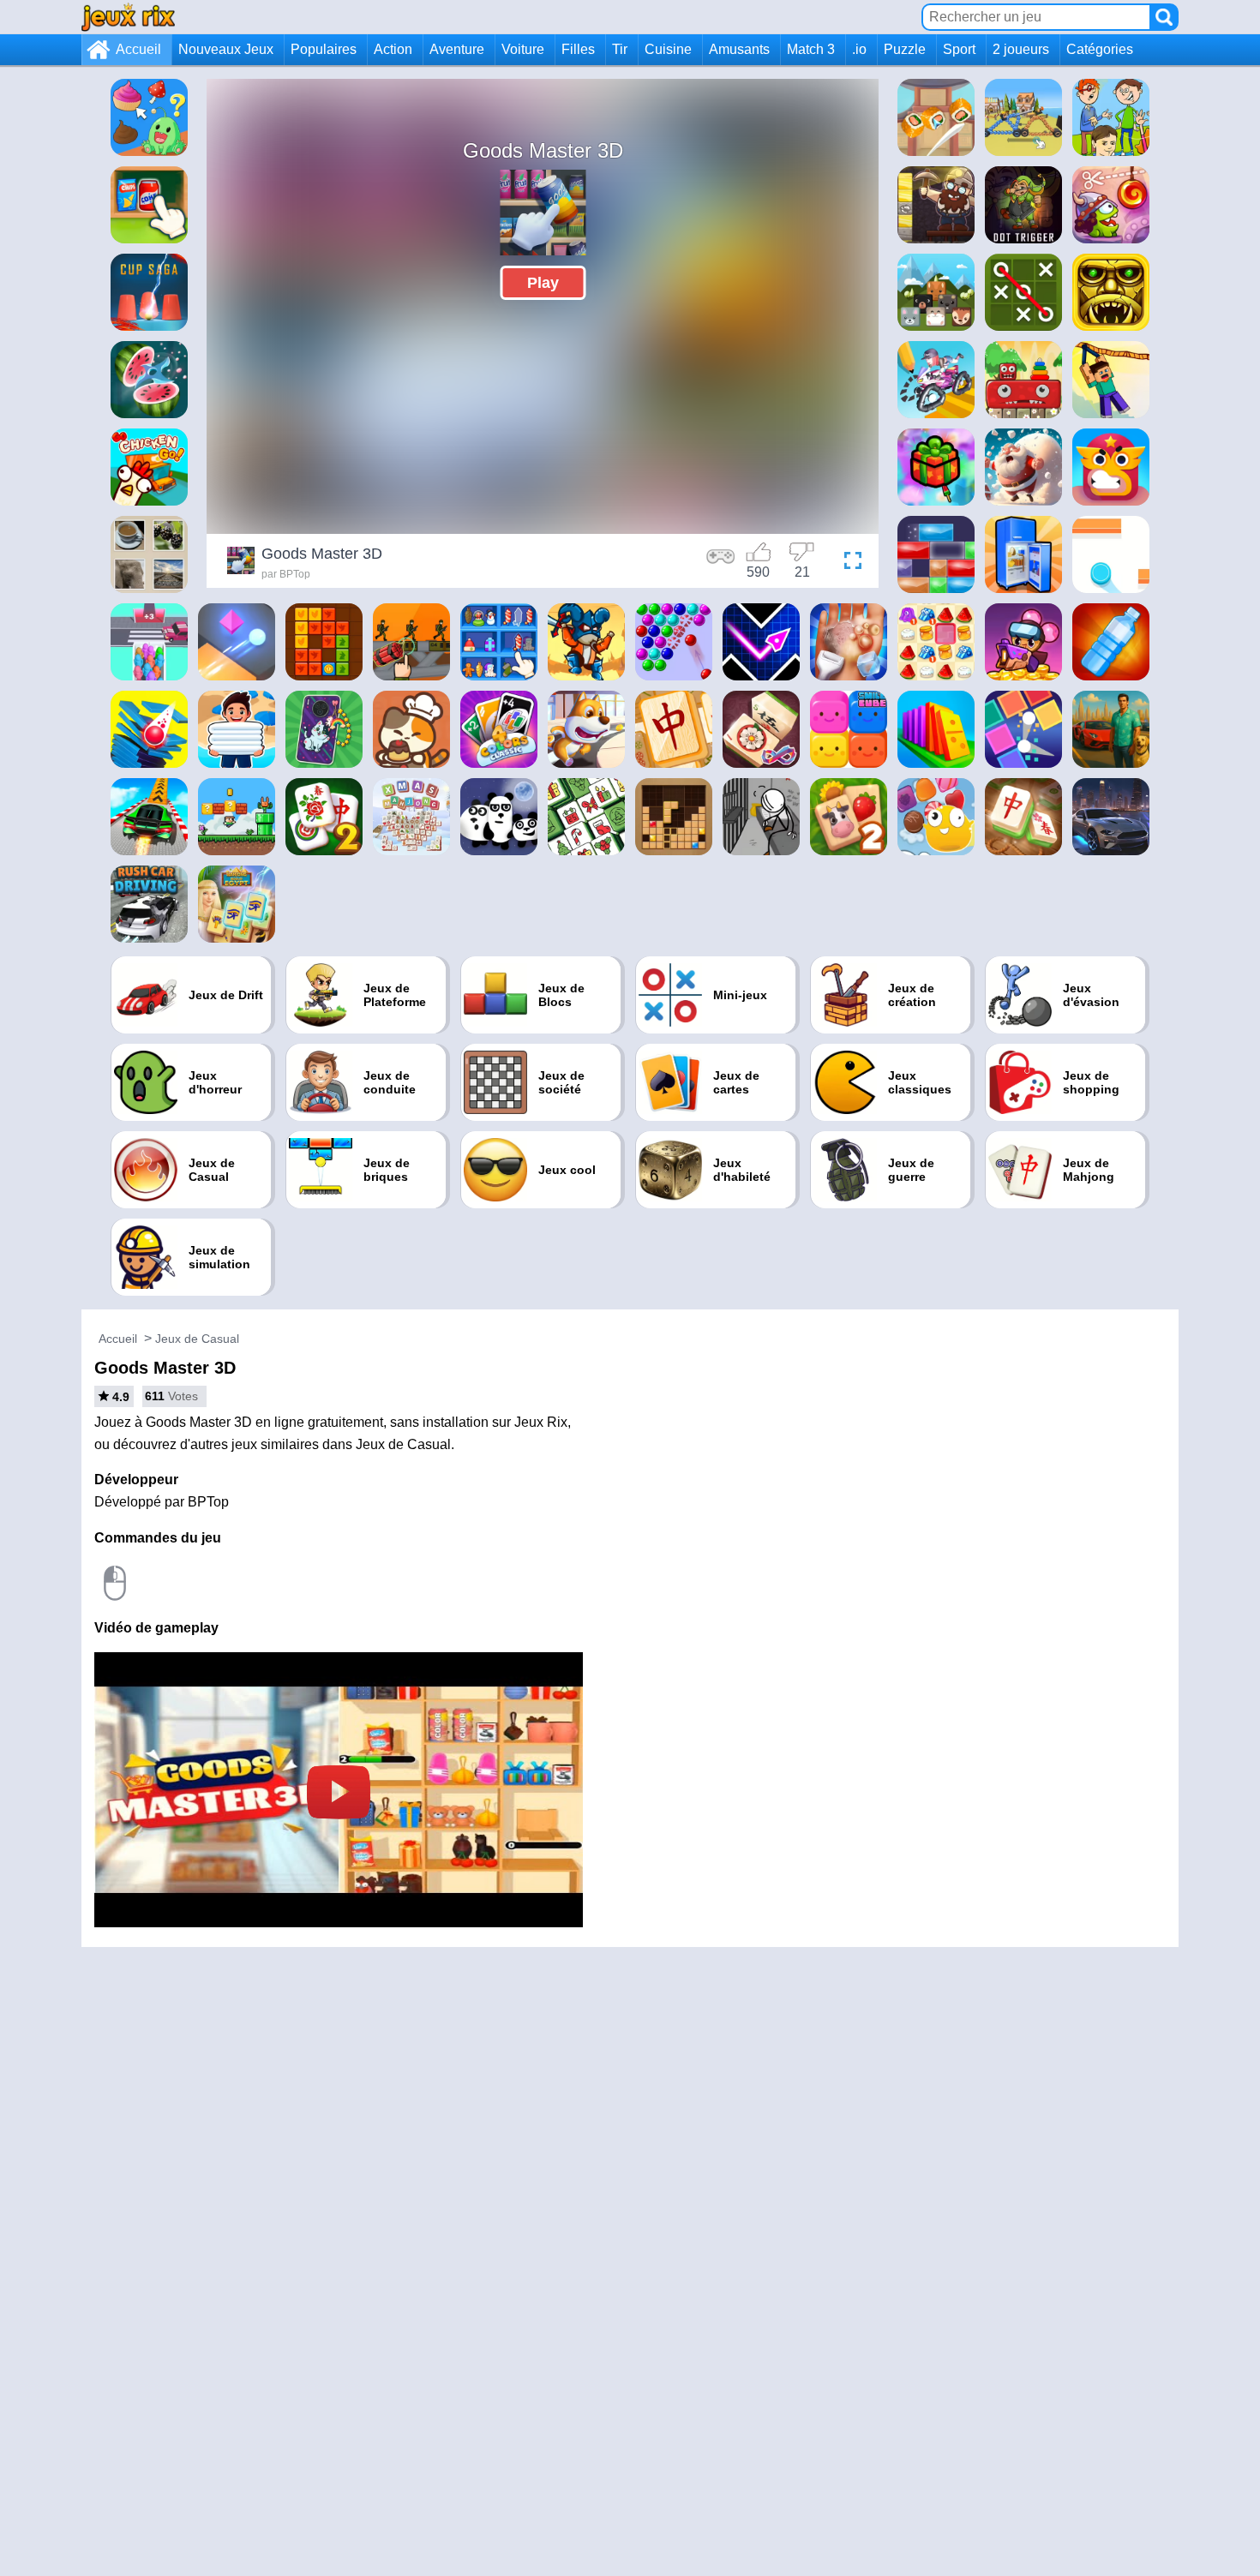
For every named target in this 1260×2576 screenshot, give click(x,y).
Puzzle (905, 49)
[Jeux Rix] (128, 17)
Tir (620, 49)
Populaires (324, 49)
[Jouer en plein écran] (849, 563)
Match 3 (811, 49)
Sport (959, 49)
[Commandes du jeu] (721, 563)
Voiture (523, 49)
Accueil (138, 49)
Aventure (457, 49)
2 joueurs (1021, 49)
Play (543, 283)
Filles (578, 49)
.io (859, 49)
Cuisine (668, 49)
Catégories (1100, 49)
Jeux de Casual (197, 1339)
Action (393, 49)
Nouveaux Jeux (226, 49)
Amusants (739, 49)
